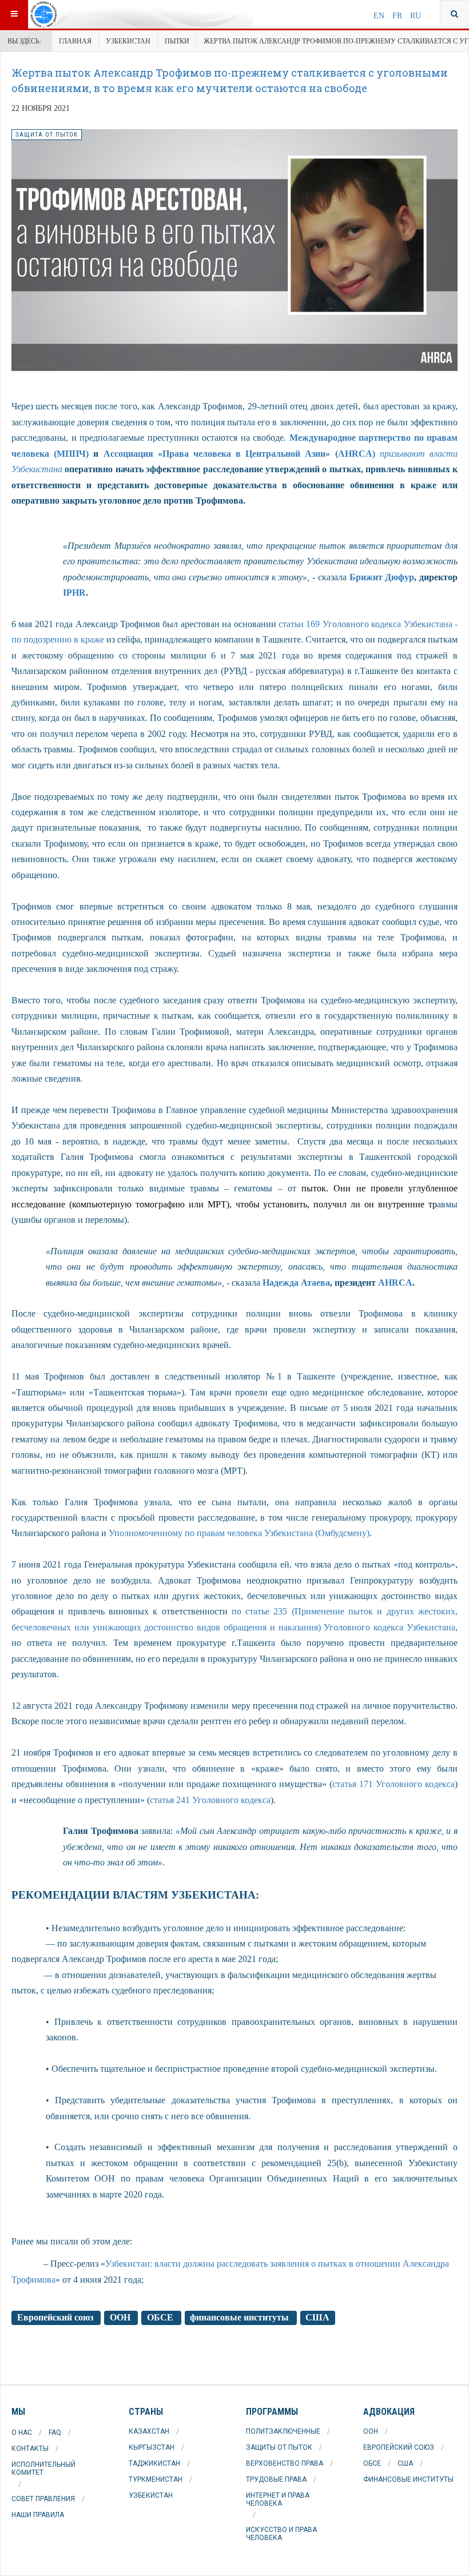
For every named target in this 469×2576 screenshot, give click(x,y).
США (317, 2318)
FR (398, 16)
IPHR (74, 593)
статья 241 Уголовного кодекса (210, 1800)
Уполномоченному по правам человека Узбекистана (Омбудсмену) (239, 1533)
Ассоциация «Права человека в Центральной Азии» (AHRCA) (239, 454)
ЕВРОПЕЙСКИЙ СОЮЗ (399, 2447)
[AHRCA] (73, 14)
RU (416, 16)
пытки (177, 41)
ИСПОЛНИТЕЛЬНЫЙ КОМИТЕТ (43, 2469)
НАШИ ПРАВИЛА (38, 2515)
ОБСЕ (161, 2318)
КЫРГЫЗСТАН (152, 2447)
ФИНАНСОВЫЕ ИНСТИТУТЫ (408, 2479)
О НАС (22, 2433)
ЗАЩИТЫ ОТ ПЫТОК (279, 2447)
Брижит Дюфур (382, 577)
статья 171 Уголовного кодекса (394, 1784)
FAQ (55, 2433)
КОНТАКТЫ (30, 2449)
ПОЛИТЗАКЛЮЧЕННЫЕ (283, 2431)
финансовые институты (241, 2318)
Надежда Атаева (296, 1283)
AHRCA (395, 1283)
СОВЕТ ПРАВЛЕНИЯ (43, 2499)
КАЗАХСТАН (149, 2431)
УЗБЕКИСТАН (128, 41)
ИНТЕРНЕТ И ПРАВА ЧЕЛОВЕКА (278, 2499)
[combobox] (454, 14)
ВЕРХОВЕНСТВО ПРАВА (285, 2463)
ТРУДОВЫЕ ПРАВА (276, 2479)
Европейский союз (56, 2318)
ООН (121, 2318)
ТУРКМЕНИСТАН (156, 2479)
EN (380, 16)
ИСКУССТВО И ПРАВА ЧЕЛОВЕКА (281, 2534)
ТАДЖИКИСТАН (154, 2463)
